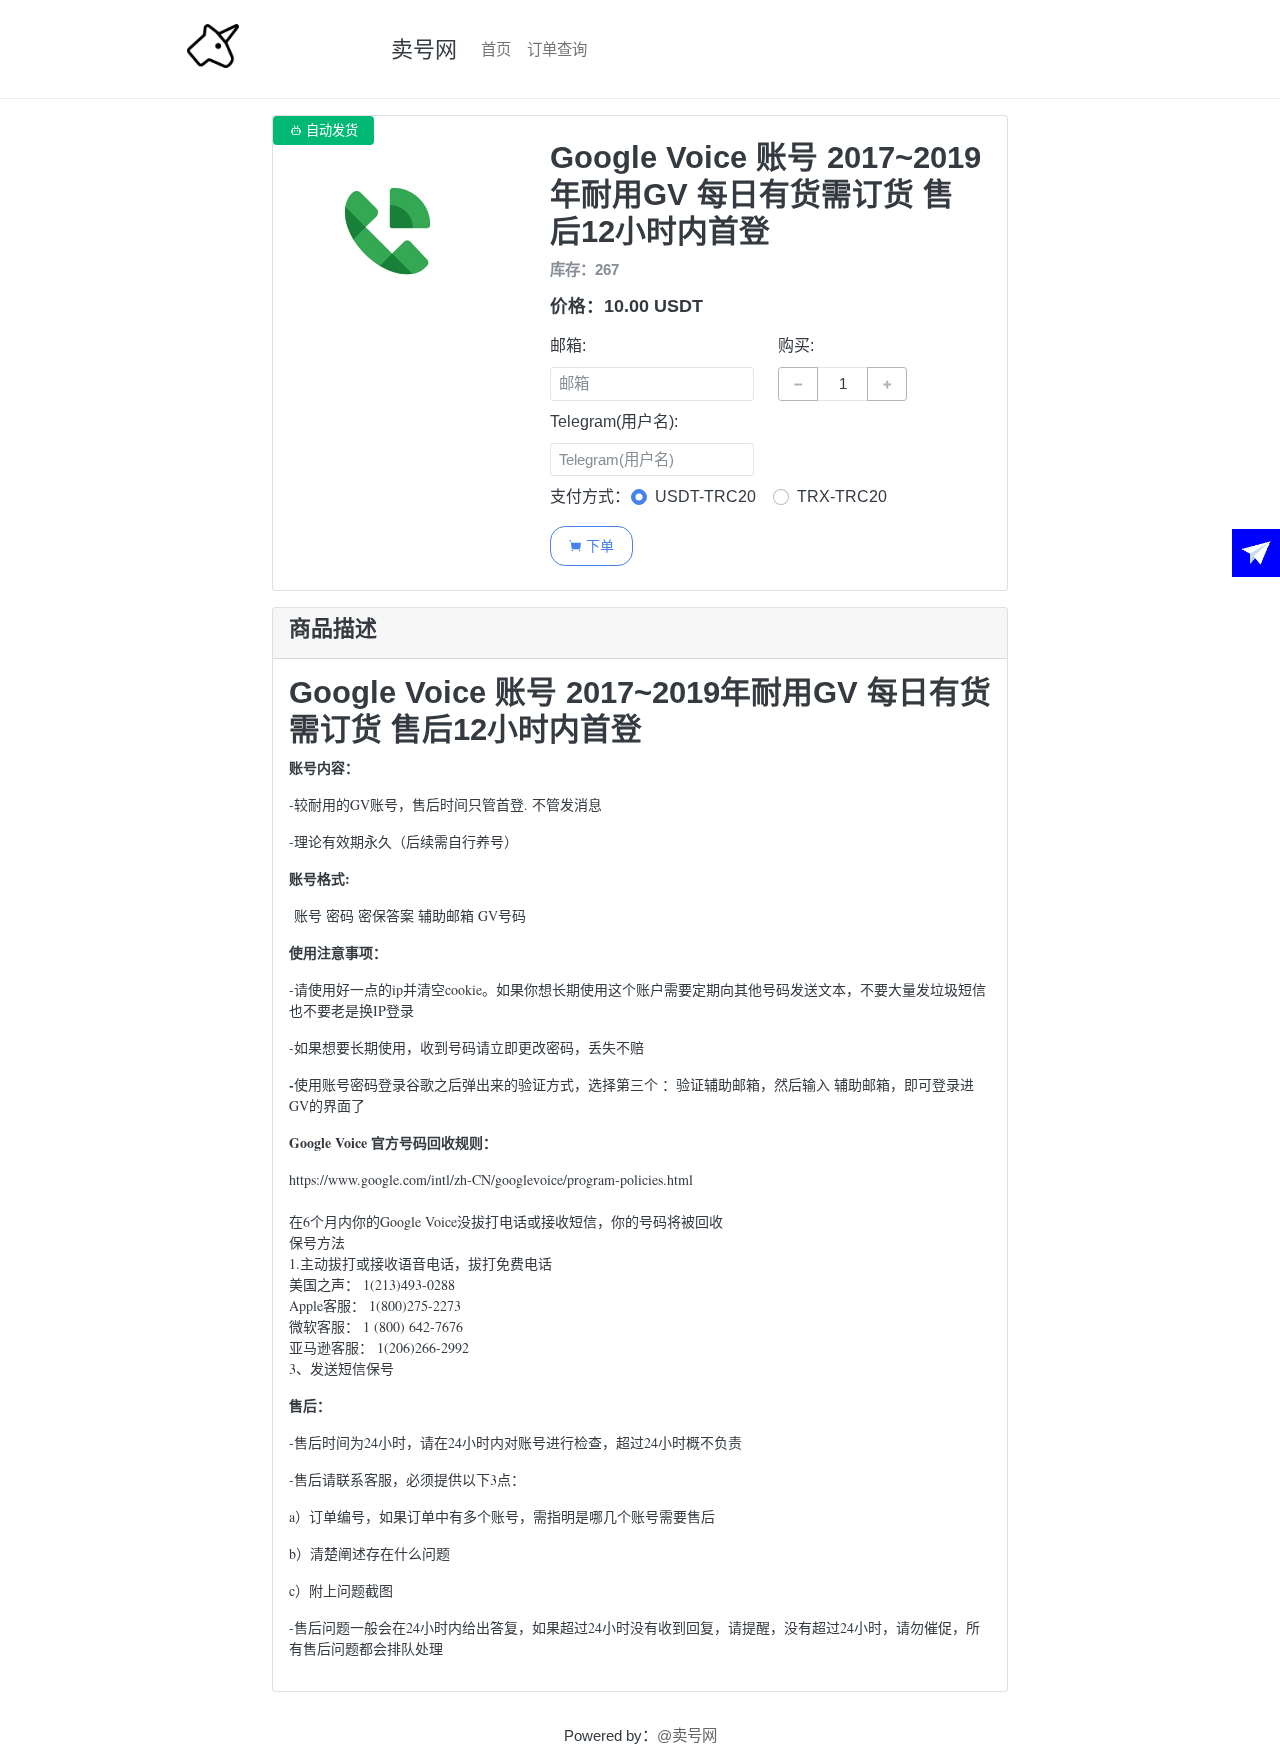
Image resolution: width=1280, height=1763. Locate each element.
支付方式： (590, 496)
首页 (496, 49)
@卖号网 (687, 1735)
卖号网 (424, 49)
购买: (796, 345)
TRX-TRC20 (842, 496)
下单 (591, 545)
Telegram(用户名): (614, 421)
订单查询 (557, 49)
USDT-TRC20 (705, 496)
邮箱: (568, 345)
